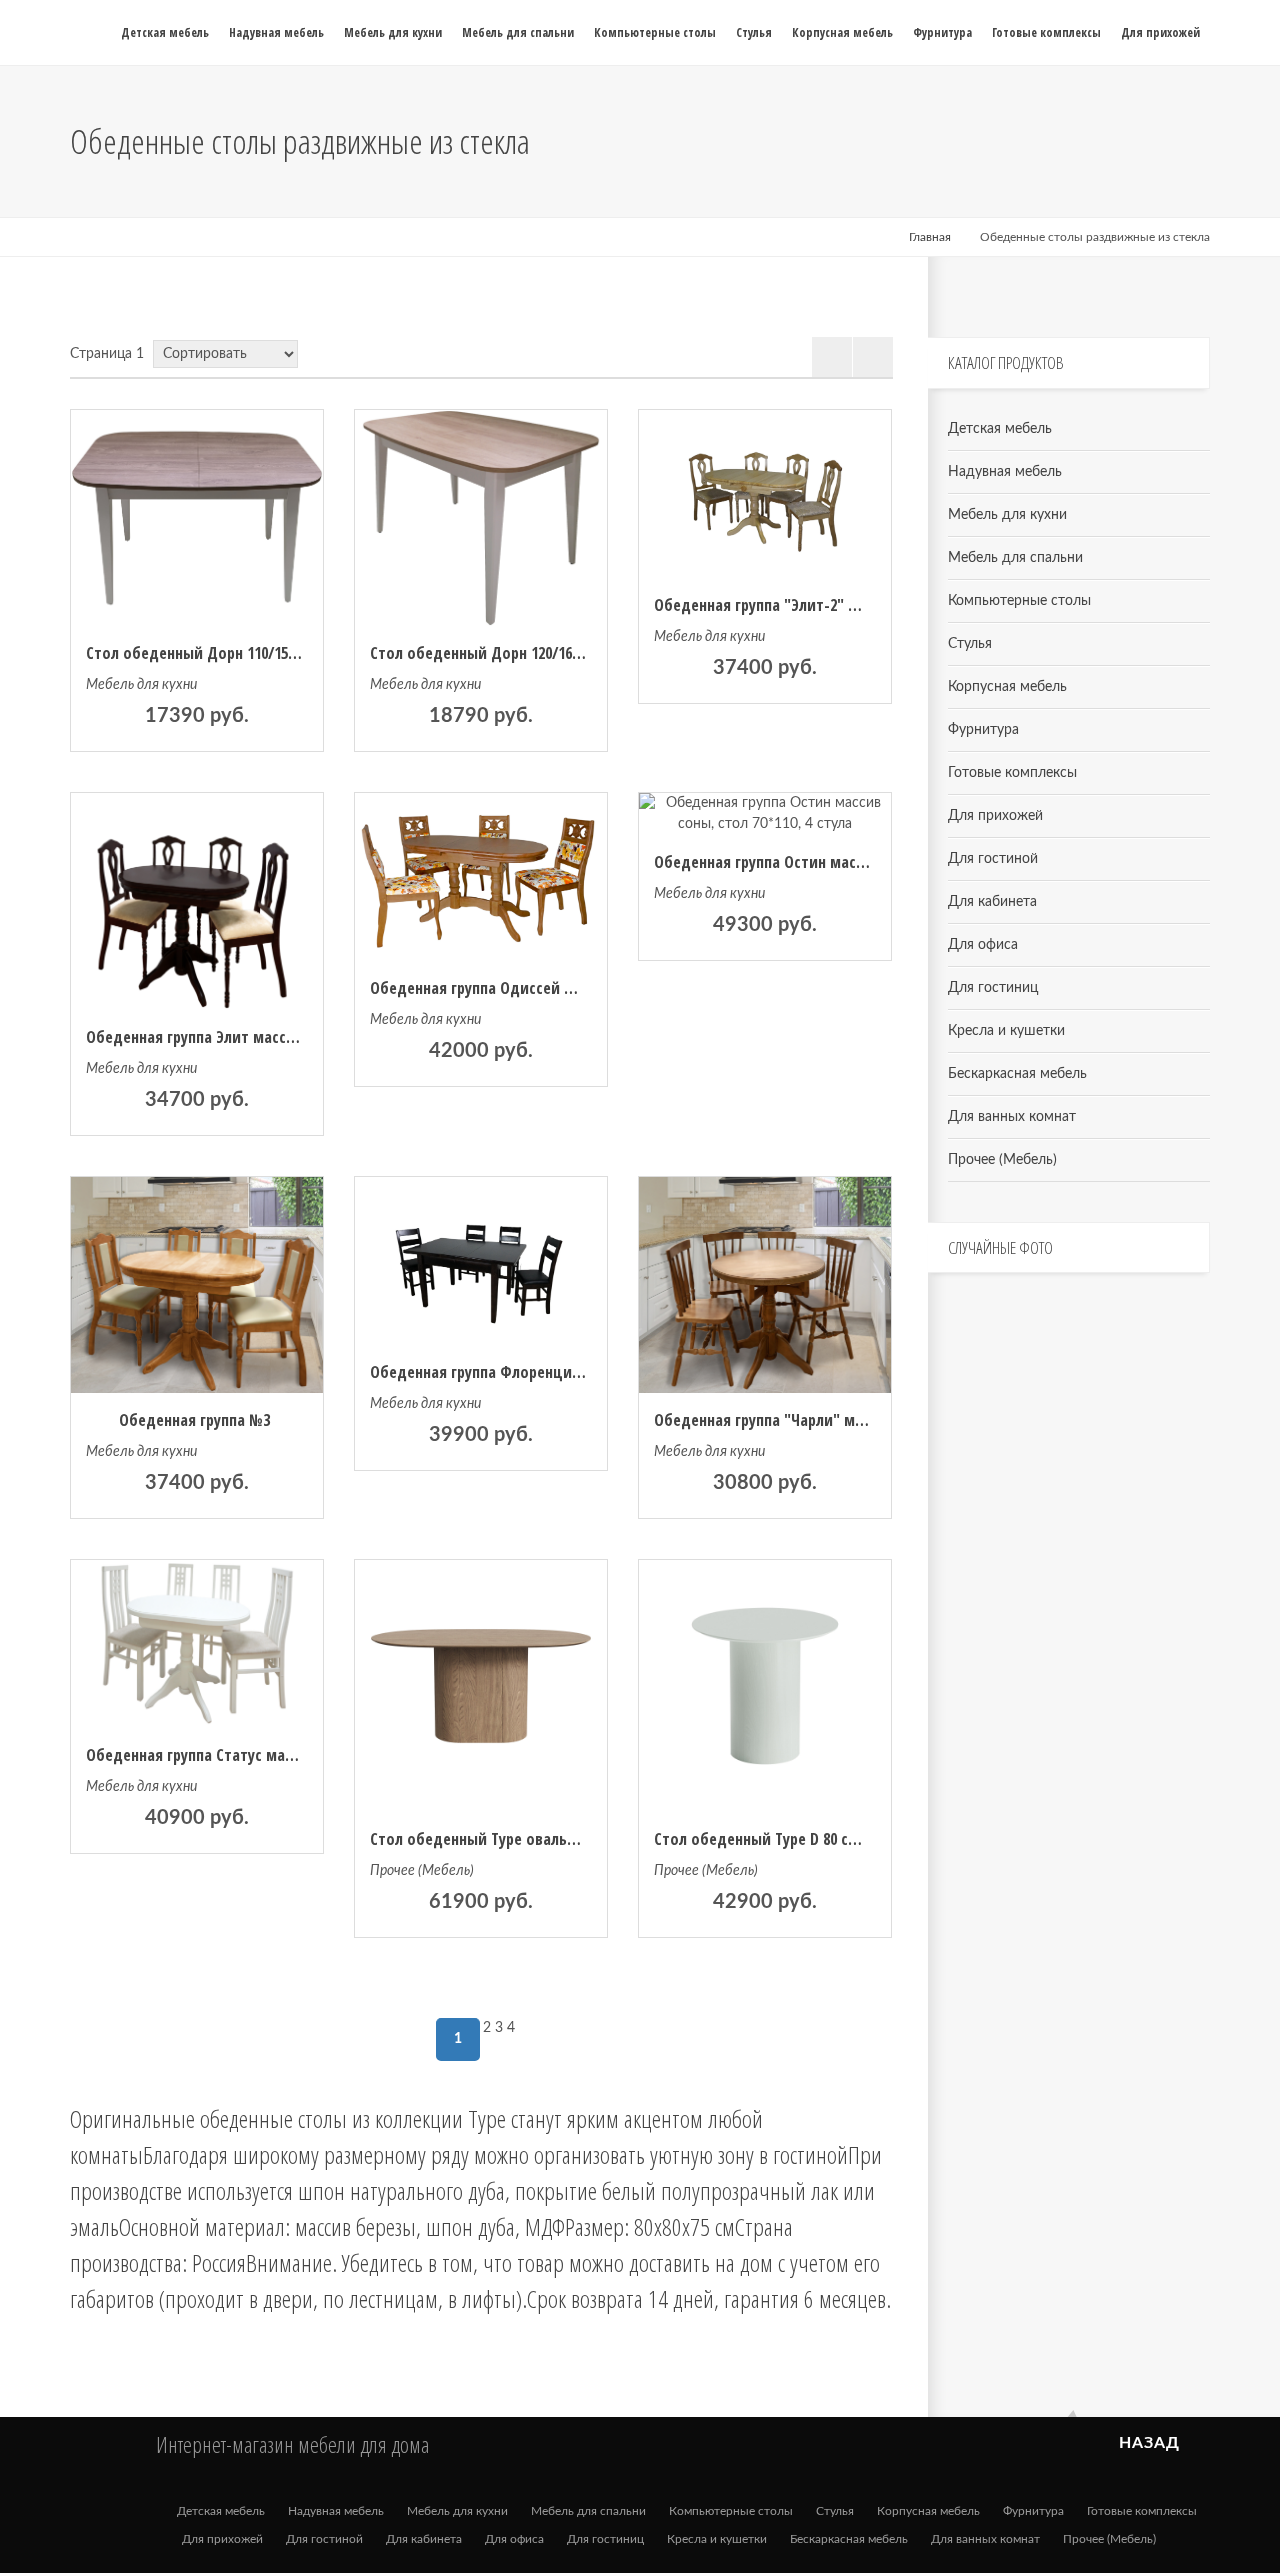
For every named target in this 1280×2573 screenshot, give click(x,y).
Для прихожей (995, 816)
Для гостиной (993, 859)
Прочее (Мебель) (422, 1871)
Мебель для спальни (1015, 558)
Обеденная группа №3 (194, 1420)
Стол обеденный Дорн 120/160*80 (485, 653)
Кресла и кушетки (1006, 1031)
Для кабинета (992, 902)
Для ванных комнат (1012, 1117)
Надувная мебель (1005, 472)
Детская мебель (1000, 429)
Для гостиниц (993, 988)
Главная (930, 237)
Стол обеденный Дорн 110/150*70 (201, 653)
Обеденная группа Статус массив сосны (224, 1755)
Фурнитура (983, 730)
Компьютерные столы (1019, 601)
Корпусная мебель (1007, 687)
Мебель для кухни (141, 685)
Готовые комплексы (1012, 773)
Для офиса (983, 945)
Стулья (970, 644)
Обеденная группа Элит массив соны (214, 1037)
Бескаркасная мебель (1017, 1074)
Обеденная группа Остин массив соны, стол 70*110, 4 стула (858, 862)
